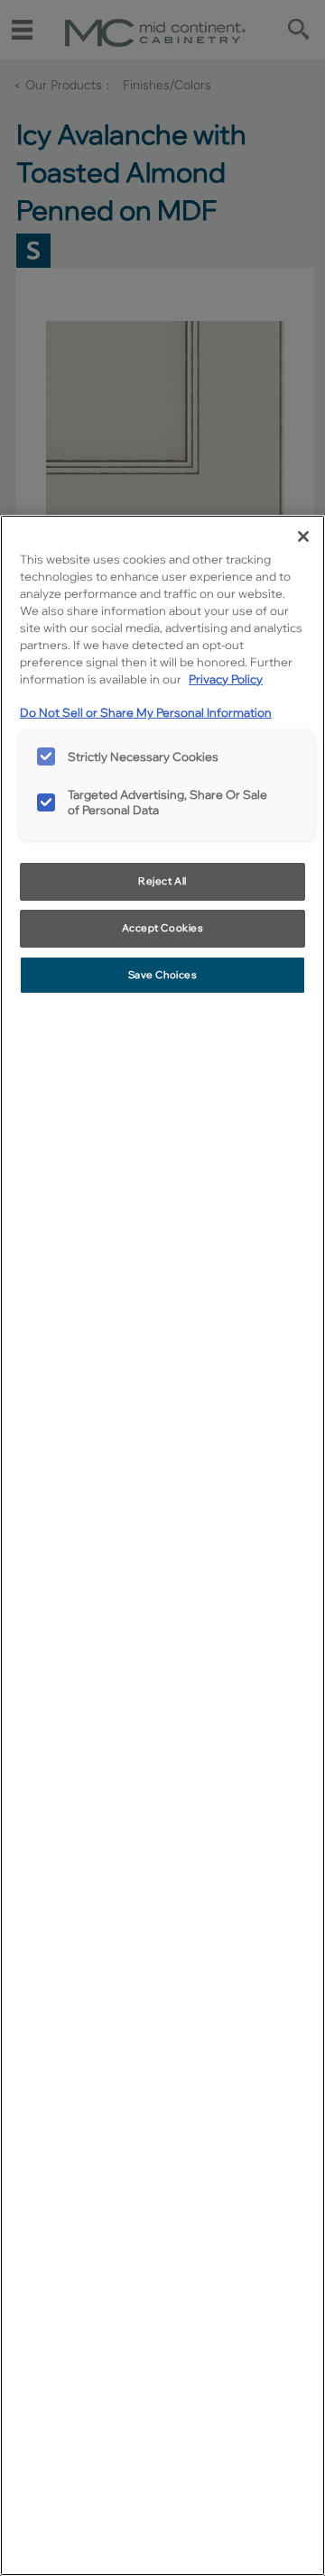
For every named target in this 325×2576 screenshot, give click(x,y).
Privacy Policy (226, 679)
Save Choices (163, 975)
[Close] (303, 536)
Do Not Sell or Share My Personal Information (146, 712)
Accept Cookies (163, 928)
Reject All (162, 881)
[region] (162, 1545)
